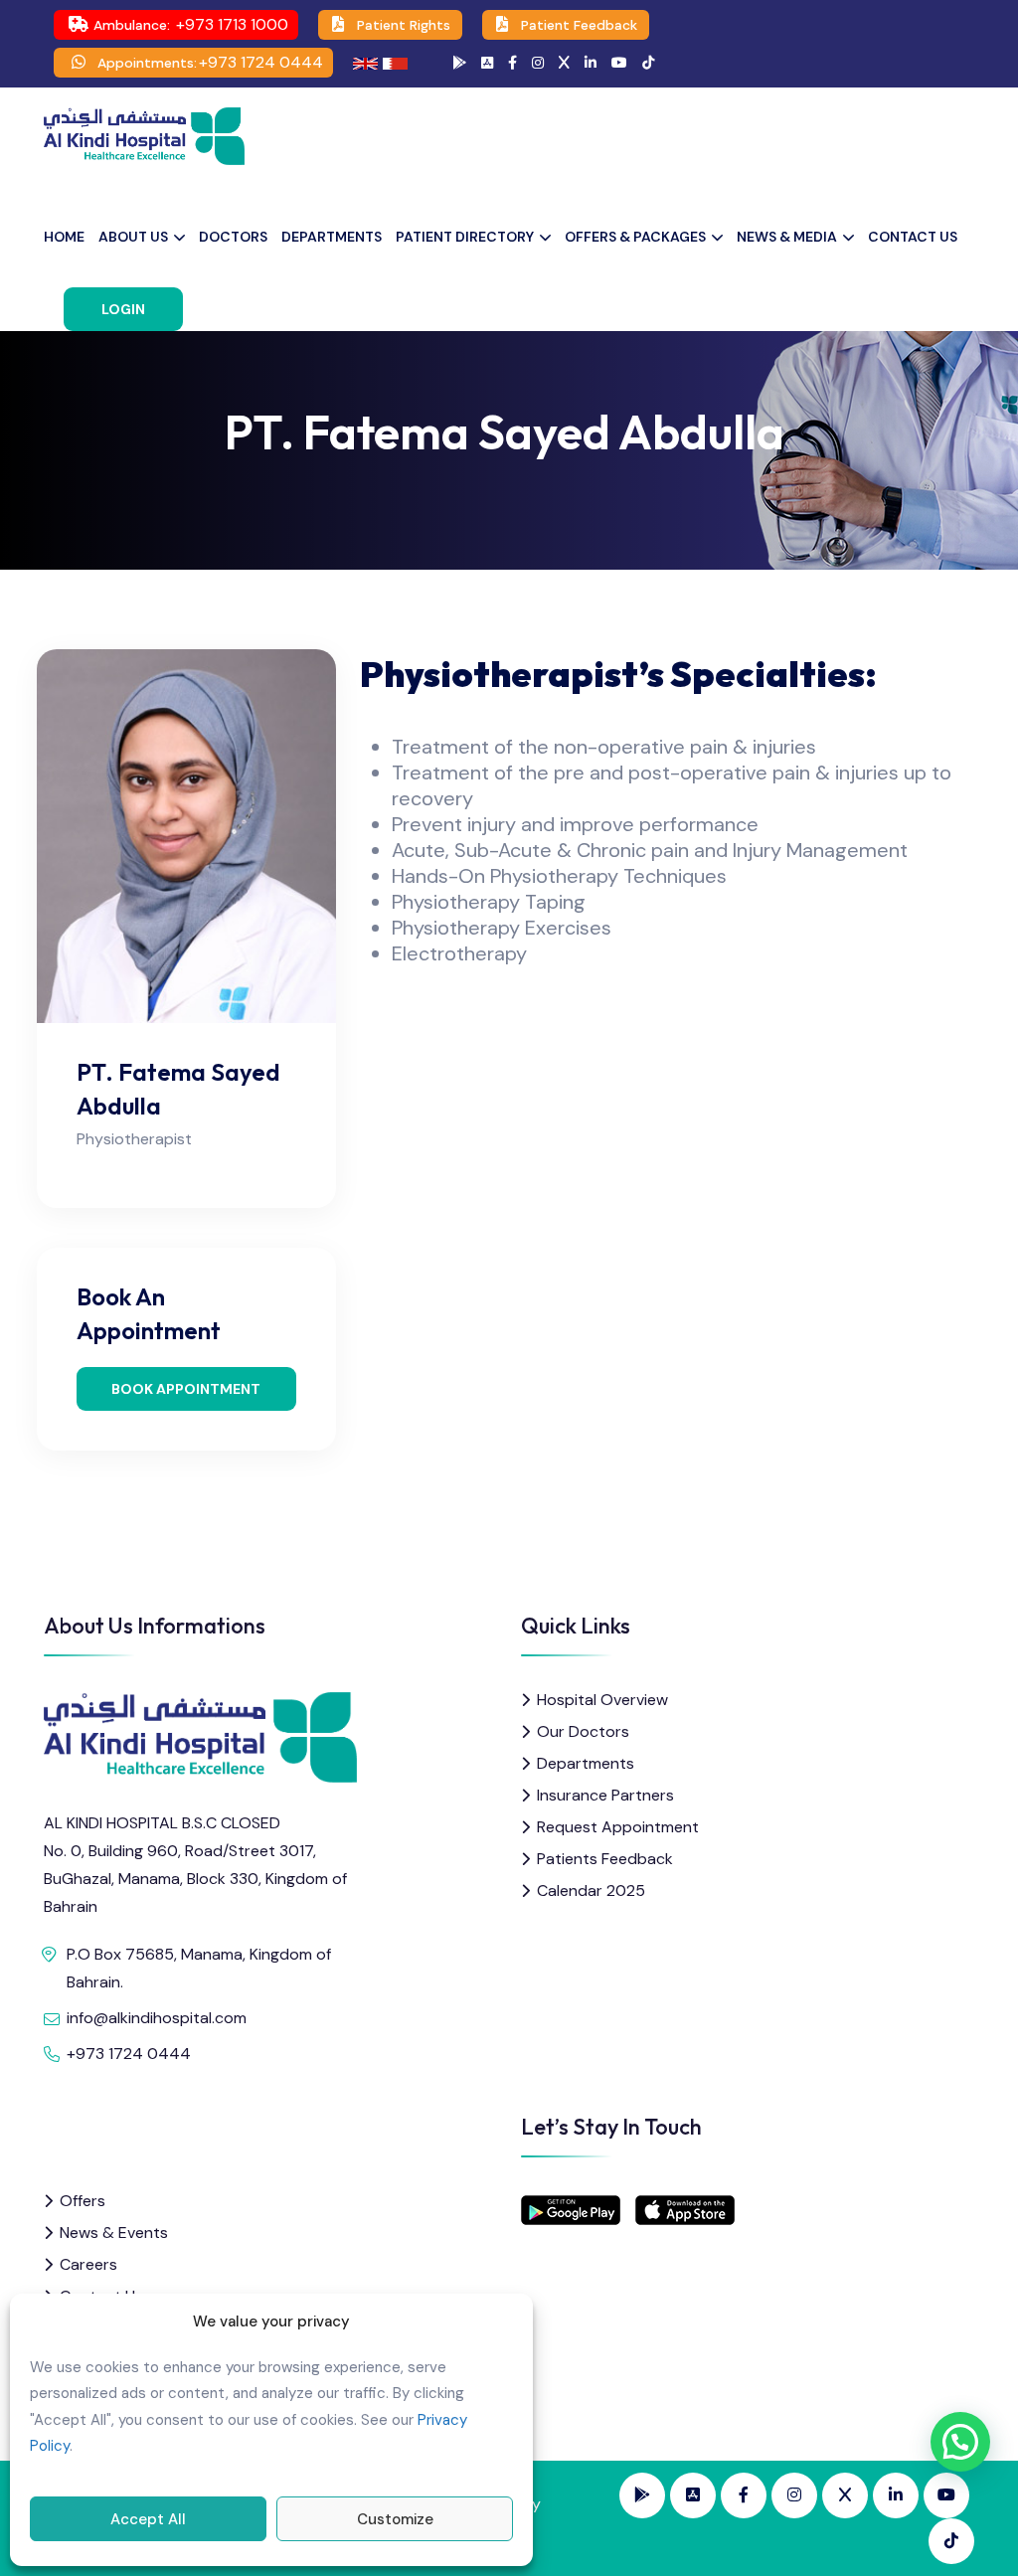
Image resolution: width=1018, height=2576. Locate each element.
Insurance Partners (605, 1795)
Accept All (148, 2519)
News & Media (787, 237)
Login (123, 309)
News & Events (114, 2233)
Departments (332, 237)
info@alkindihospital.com (157, 2018)
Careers (88, 2264)
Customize (395, 2519)
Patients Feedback (605, 1859)
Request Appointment (618, 1827)
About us (133, 237)
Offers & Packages (635, 237)
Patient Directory (465, 237)
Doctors (233, 237)
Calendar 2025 (591, 1890)
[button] (960, 2442)
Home (64, 237)
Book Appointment (186, 1389)
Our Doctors (583, 1731)
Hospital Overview (602, 1700)
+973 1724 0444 (261, 62)
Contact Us (913, 237)
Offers (83, 2201)
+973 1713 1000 (232, 24)
